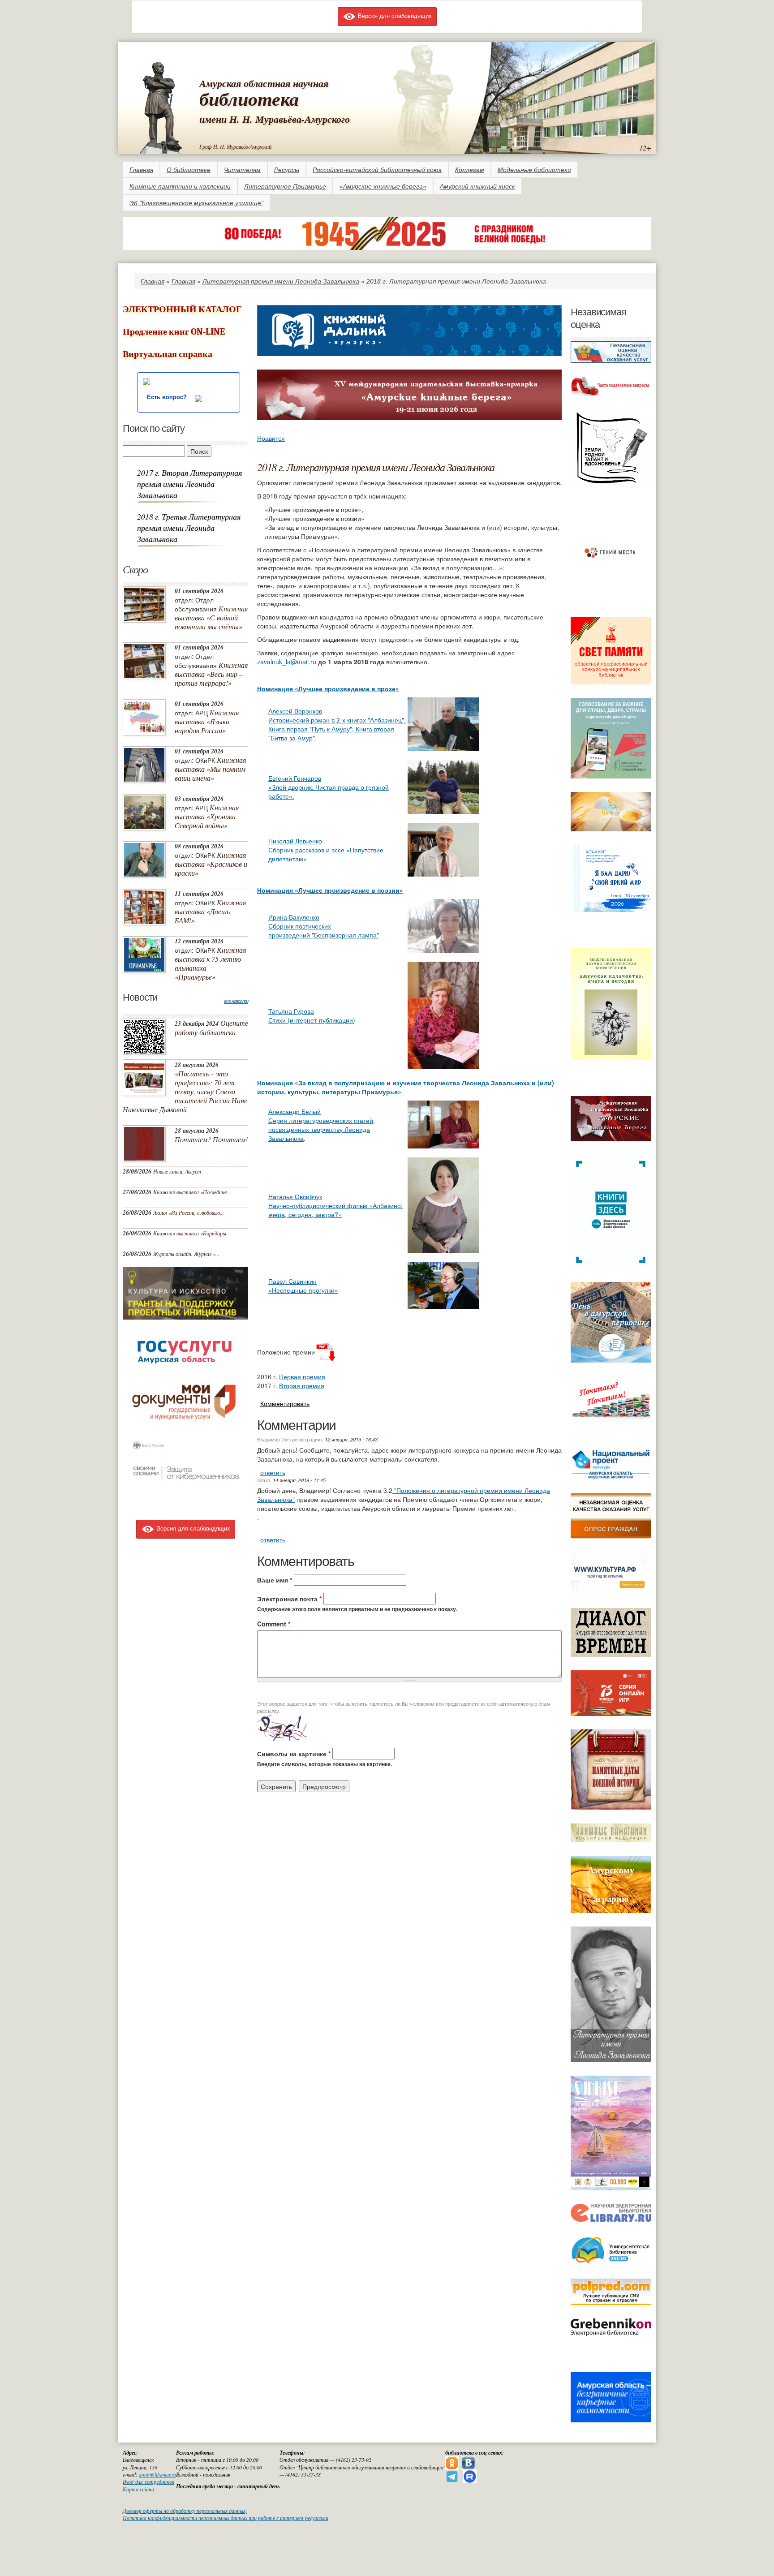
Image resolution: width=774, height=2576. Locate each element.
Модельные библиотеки (534, 170)
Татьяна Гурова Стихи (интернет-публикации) (312, 1015)
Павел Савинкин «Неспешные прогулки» (303, 1286)
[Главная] (161, 106)
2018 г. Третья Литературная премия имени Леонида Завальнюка (189, 528)
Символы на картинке (294, 1754)
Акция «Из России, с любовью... (189, 1213)
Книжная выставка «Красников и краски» (211, 864)
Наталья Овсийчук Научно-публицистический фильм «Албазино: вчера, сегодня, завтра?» (335, 1205)
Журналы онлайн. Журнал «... (186, 1254)
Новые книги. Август (177, 1171)
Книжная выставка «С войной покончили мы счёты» (211, 617)
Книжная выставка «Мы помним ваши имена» (210, 769)
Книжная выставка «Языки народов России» (207, 721)
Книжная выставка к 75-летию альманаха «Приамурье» (210, 963)
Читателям (242, 170)
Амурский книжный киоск (477, 186)
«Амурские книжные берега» (383, 186)
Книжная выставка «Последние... (192, 1192)
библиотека (249, 99)
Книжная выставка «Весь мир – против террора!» (211, 674)
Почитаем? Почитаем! (211, 1139)
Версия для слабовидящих (394, 15)
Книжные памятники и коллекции (180, 186)
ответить (273, 1472)
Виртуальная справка (168, 354)
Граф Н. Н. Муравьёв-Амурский (235, 146)
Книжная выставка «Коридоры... (192, 1233)
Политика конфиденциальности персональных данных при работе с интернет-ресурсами (226, 2518)
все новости (236, 1001)
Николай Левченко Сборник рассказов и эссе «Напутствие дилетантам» (326, 850)
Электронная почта (289, 1599)
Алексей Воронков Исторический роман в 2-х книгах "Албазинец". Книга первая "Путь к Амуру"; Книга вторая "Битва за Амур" (337, 724)
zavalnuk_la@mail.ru (287, 662)
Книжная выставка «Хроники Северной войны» (207, 816)
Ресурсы (287, 170)
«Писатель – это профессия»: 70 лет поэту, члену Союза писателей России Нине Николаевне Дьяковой (185, 1091)
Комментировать (285, 1403)
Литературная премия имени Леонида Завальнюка (281, 281)
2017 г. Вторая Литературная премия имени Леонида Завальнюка (189, 484)
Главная (141, 170)
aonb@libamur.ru (157, 2475)
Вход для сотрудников (148, 2482)
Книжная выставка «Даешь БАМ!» (210, 911)
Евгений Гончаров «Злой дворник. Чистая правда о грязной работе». (329, 787)
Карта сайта (138, 2489)
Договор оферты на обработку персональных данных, (185, 2511)
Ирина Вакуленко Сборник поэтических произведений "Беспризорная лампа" (324, 926)
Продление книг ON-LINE (174, 332)
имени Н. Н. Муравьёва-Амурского (275, 119)
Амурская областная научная (264, 83)
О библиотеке (189, 170)
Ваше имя (275, 1580)
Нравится (271, 438)
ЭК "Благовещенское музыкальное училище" (196, 203)
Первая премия (302, 1376)
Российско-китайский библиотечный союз (377, 170)
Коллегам (470, 170)
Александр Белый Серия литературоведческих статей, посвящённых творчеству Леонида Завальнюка (322, 1125)
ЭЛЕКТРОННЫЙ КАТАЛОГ (182, 309)
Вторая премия (302, 1385)
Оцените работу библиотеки (211, 1028)
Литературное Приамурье (285, 186)
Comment (274, 1624)
